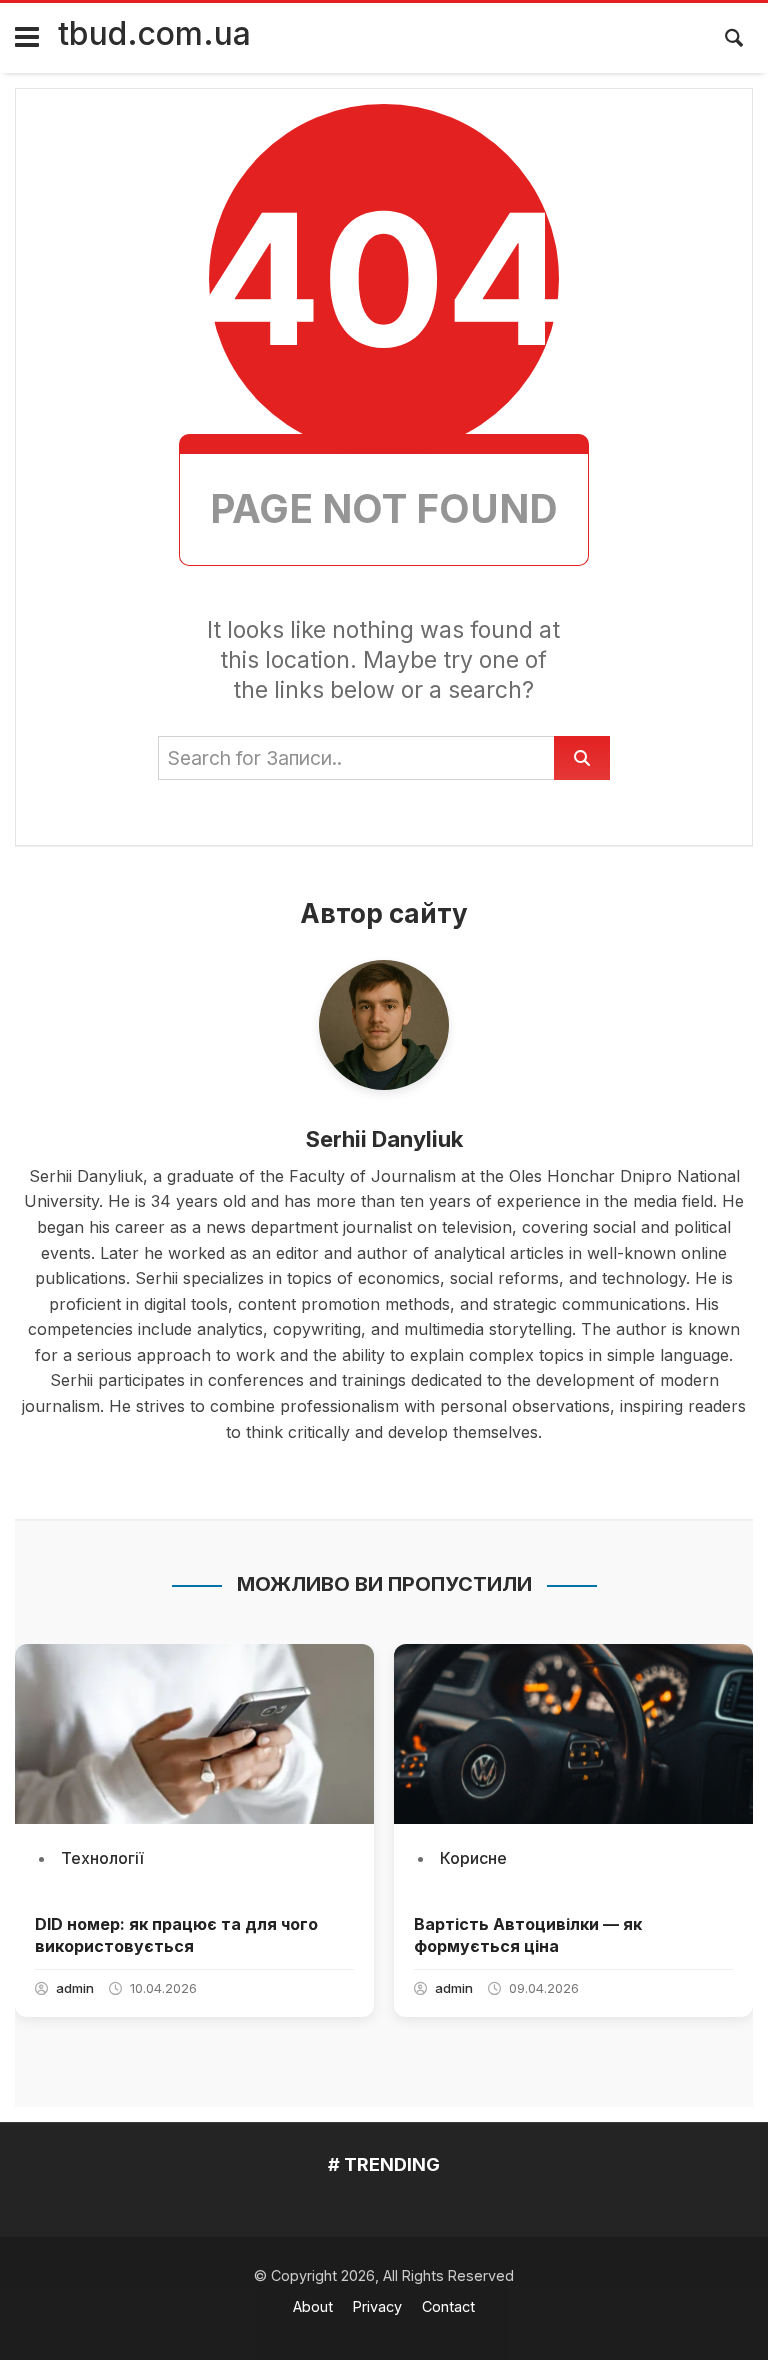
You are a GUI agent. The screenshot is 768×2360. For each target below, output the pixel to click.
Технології (102, 1858)
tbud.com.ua (154, 33)
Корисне (473, 1858)
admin (75, 1988)
